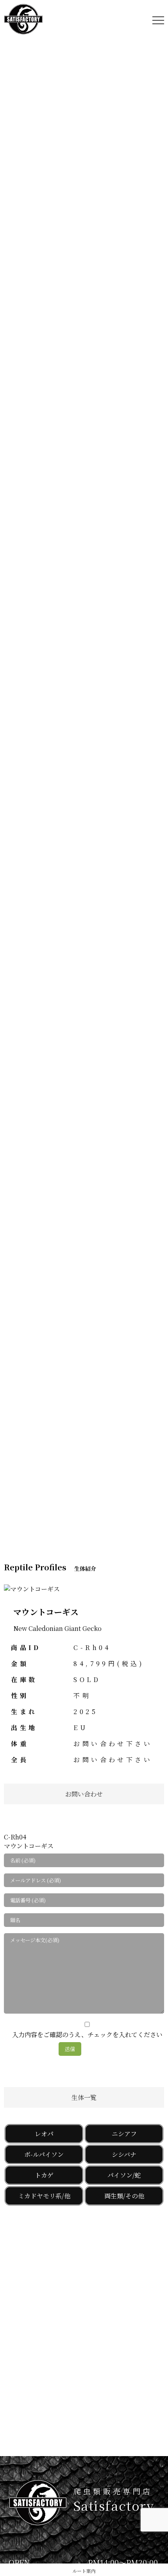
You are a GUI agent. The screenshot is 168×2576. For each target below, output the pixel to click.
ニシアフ (124, 2134)
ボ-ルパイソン (44, 2154)
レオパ (44, 2134)
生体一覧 (84, 2097)
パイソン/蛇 (124, 2175)
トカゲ (44, 2175)
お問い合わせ (84, 1794)
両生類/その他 (124, 2196)
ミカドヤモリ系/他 (44, 2196)
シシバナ (124, 2154)
